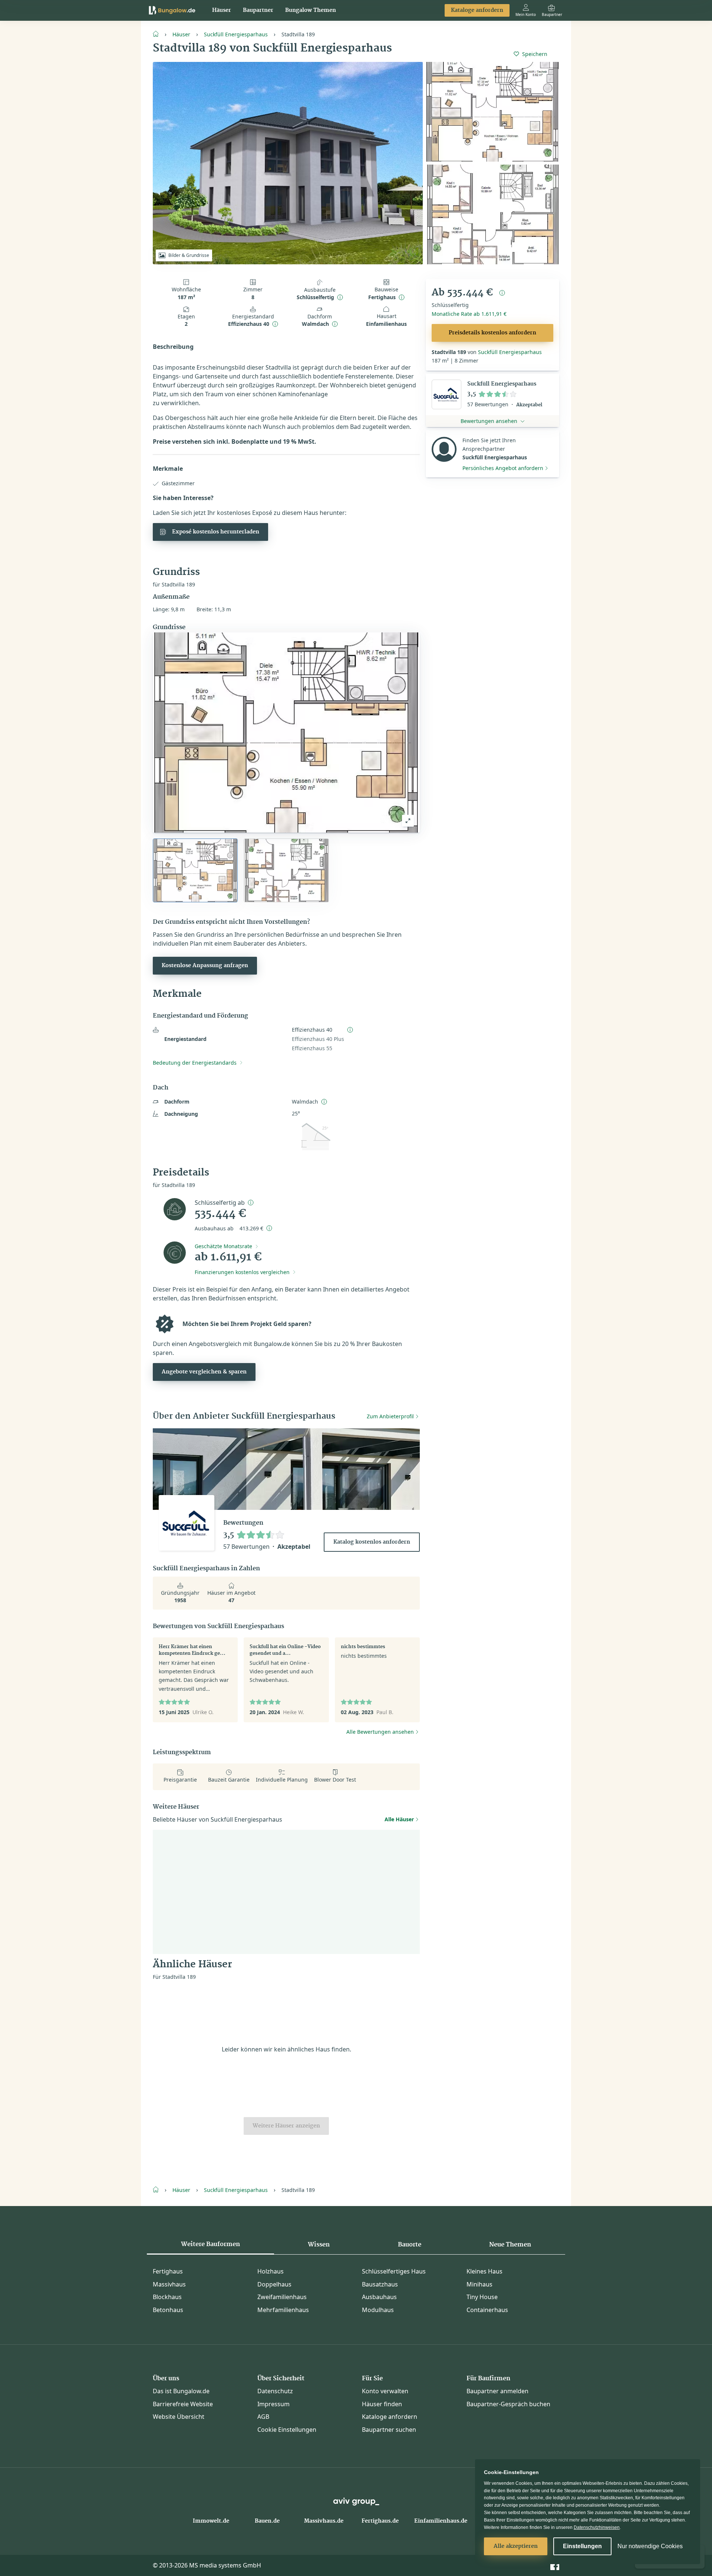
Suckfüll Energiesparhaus (236, 34)
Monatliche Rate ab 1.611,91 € (469, 314)
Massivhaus (169, 2284)
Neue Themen (510, 2245)
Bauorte (410, 2245)
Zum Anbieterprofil (390, 1416)
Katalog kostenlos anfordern (372, 1542)
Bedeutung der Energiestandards (195, 1063)
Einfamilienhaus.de (441, 2521)
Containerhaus (487, 2310)
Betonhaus (168, 2310)
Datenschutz (275, 2391)
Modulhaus (378, 2310)
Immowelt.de (211, 2521)
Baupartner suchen (389, 2430)
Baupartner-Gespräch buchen (508, 2404)
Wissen (319, 2245)
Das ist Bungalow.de (181, 2391)
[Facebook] (555, 2565)
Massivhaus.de (324, 2521)
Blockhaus (167, 2297)
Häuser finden (382, 2404)
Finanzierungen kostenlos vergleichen (242, 1272)
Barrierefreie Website (183, 2404)
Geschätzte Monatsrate (223, 1246)
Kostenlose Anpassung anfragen (205, 966)
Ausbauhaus (379, 2297)
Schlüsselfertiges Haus (394, 2271)
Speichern (535, 54)
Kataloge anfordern (477, 10)
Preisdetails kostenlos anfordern (492, 333)
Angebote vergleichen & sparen (204, 1372)
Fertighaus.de (380, 2521)
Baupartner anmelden (497, 2391)
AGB (263, 2417)
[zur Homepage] (159, 33)
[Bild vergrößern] (408, 821)
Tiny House (482, 2297)
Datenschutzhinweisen (597, 2527)
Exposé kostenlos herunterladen (216, 532)
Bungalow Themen (311, 10)
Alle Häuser (399, 1819)
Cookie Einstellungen (287, 2430)
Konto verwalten (385, 2391)
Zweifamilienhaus (282, 2297)
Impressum (273, 2404)
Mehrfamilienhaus (283, 2310)
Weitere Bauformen (210, 2244)
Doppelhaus (274, 2284)
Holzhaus (271, 2271)
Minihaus (479, 2284)
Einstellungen (582, 2546)
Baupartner (258, 10)
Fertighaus (168, 2271)
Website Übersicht (179, 2417)
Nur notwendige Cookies (650, 2546)
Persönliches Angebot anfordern (503, 468)
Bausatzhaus (380, 2284)
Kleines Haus (484, 2271)
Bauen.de (267, 2521)
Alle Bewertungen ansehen (380, 1732)
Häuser (222, 10)
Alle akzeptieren (516, 2546)
